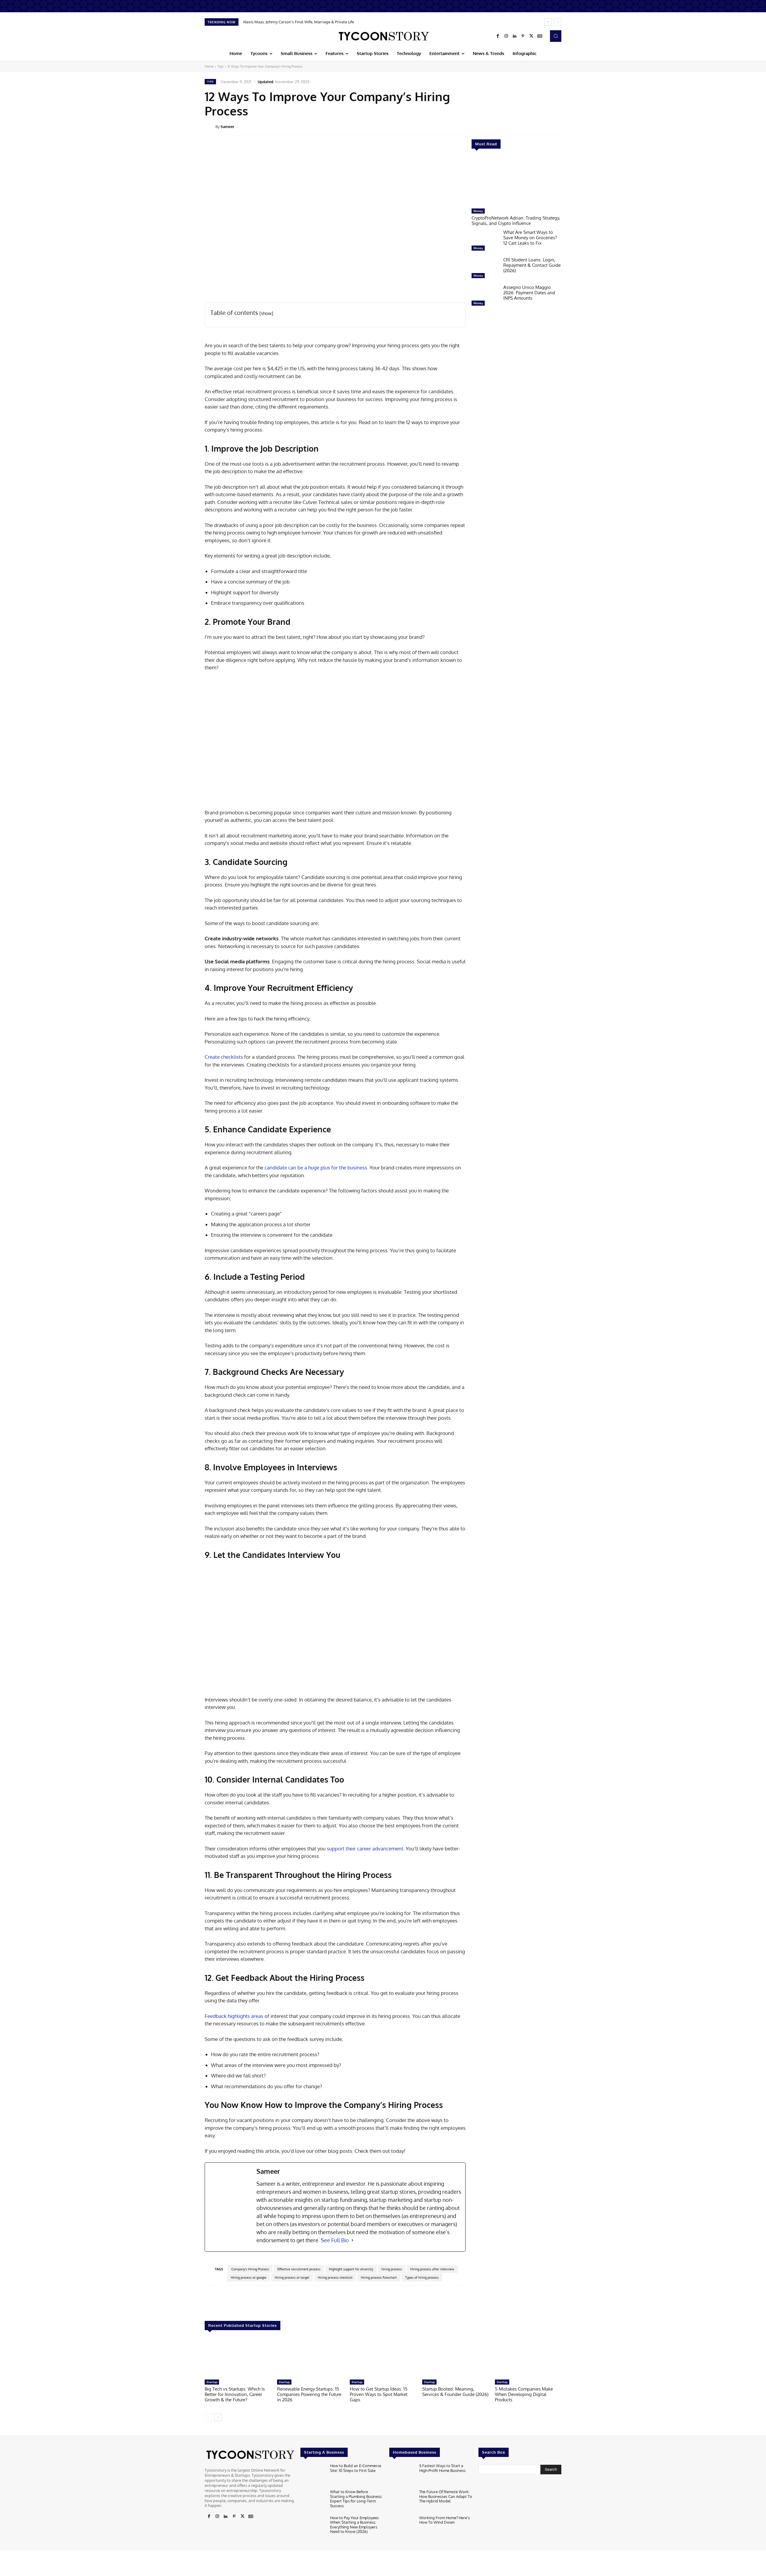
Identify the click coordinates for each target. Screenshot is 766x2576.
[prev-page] (208, 2417)
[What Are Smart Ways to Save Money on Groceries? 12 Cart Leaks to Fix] (485, 242)
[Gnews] (540, 36)
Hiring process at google (249, 2278)
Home (209, 66)
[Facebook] (498, 36)
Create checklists (224, 1057)
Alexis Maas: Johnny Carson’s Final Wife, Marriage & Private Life (298, 22)
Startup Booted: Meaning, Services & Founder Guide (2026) (455, 2392)
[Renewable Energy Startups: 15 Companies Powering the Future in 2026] (310, 2358)
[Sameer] (210, 127)
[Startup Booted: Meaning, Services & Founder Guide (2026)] (455, 2358)
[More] (566, 126)
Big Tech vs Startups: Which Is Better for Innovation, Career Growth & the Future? (235, 2394)
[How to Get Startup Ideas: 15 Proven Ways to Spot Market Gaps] (383, 2358)
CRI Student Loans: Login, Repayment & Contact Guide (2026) (532, 265)
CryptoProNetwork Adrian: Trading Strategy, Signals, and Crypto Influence (516, 221)
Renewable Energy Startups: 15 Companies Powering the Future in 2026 (309, 2394)
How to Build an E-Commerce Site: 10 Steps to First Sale (356, 2468)
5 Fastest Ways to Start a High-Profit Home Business (442, 2468)
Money (478, 211)
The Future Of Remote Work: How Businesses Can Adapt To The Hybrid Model (446, 2496)
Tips (221, 66)
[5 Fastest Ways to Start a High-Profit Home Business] (402, 2475)
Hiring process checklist (335, 2278)
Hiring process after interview (432, 2269)
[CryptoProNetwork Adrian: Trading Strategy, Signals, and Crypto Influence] (516, 182)
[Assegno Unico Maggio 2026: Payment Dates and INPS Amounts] (485, 297)
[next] (558, 22)
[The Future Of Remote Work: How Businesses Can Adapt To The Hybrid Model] (402, 2501)
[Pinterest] (523, 36)
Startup (212, 2382)
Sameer (227, 127)
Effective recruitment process (299, 2269)
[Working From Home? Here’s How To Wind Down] (402, 2527)
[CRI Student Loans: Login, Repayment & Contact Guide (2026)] (485, 269)
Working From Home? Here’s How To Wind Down (444, 2520)
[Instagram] (506, 36)
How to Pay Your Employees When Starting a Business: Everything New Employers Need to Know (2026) (354, 2525)
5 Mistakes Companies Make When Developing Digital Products (524, 2394)
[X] (531, 36)
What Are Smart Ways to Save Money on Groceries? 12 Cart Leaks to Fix (530, 238)
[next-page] (218, 2417)
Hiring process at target (292, 2278)
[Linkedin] (515, 36)
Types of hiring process (422, 2278)
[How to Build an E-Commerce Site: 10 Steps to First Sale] (313, 2475)
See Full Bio (335, 2240)
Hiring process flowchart (379, 2278)
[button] (556, 36)
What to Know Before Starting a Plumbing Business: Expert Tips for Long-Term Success (356, 2499)
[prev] (548, 22)
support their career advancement (365, 1848)
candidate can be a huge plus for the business (316, 1167)
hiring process (392, 2269)
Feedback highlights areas (234, 2016)
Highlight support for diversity (351, 2269)
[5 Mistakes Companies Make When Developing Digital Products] (528, 2358)
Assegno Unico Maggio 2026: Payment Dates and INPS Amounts (529, 293)
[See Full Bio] (352, 2240)
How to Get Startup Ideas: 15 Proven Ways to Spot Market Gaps (379, 2394)
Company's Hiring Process (250, 2269)
